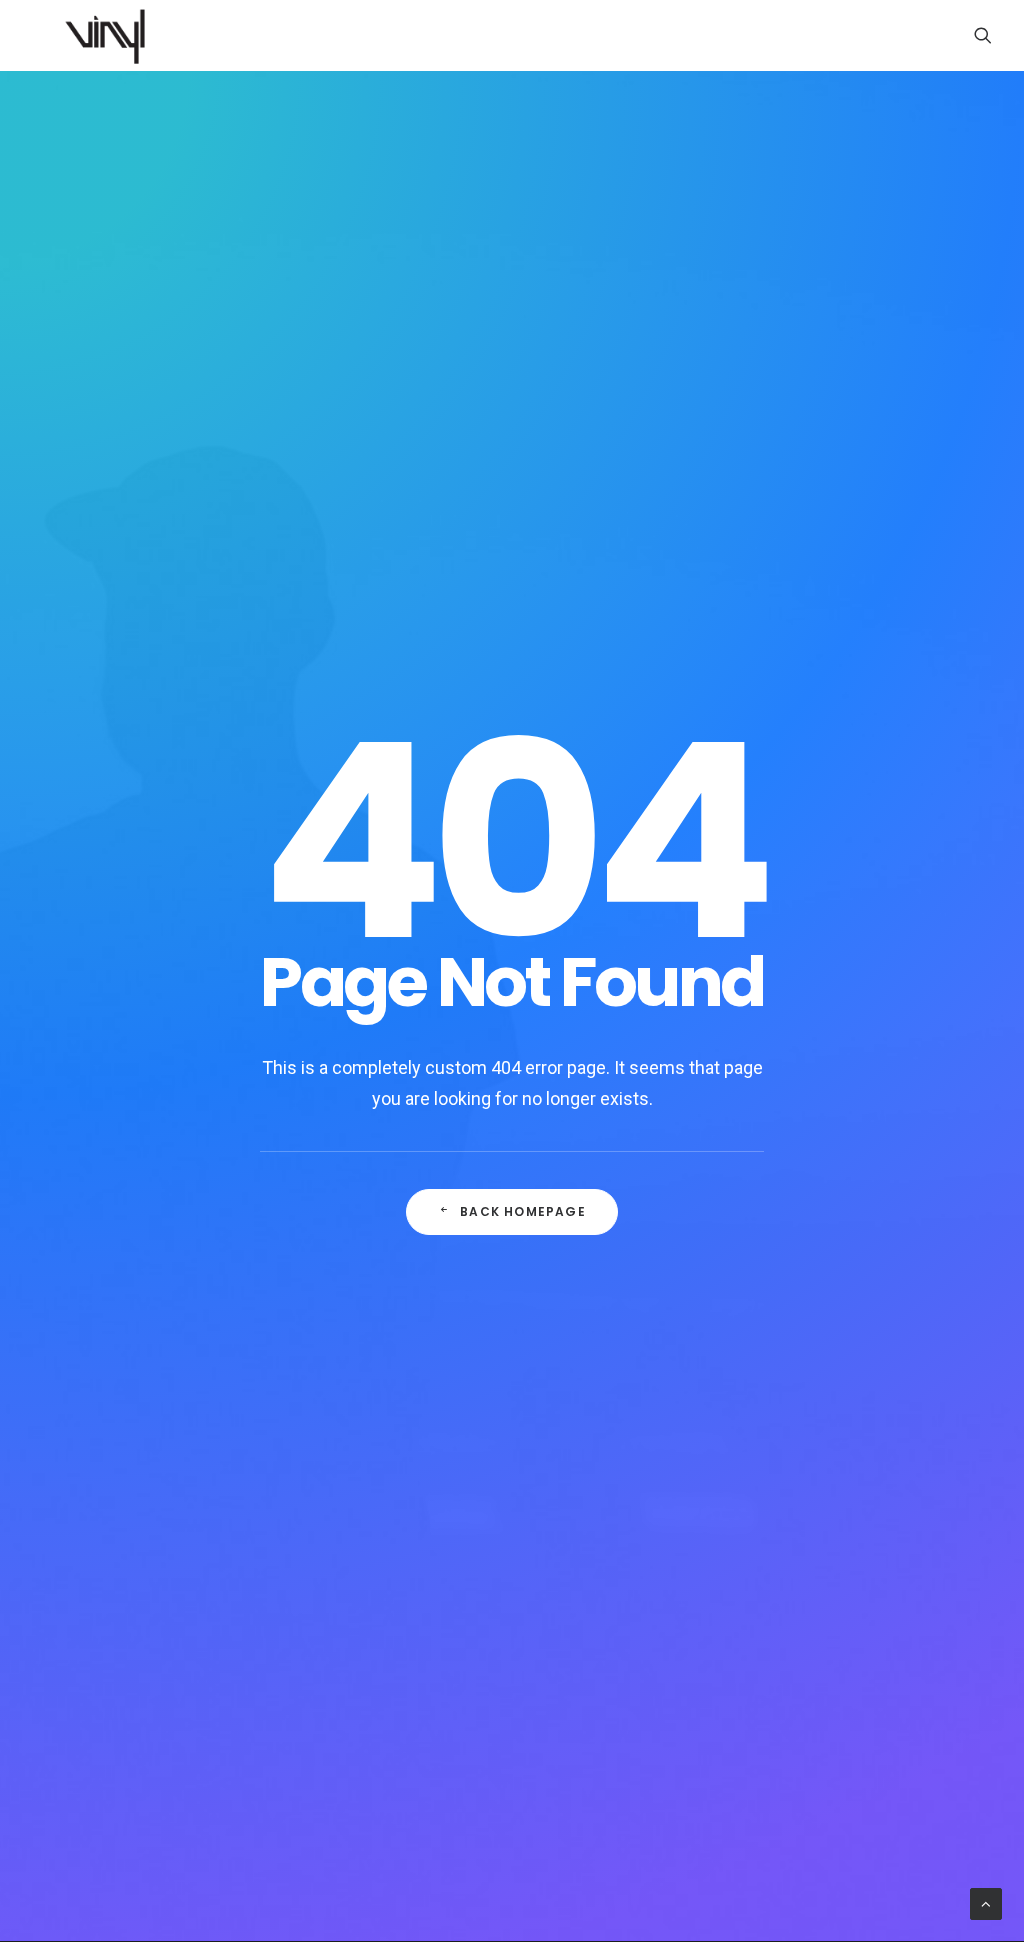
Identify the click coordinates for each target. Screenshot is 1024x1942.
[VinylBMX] (111, 35)
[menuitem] (983, 35)
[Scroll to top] (986, 1903)
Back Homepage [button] (523, 1211)
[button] (983, 35)
